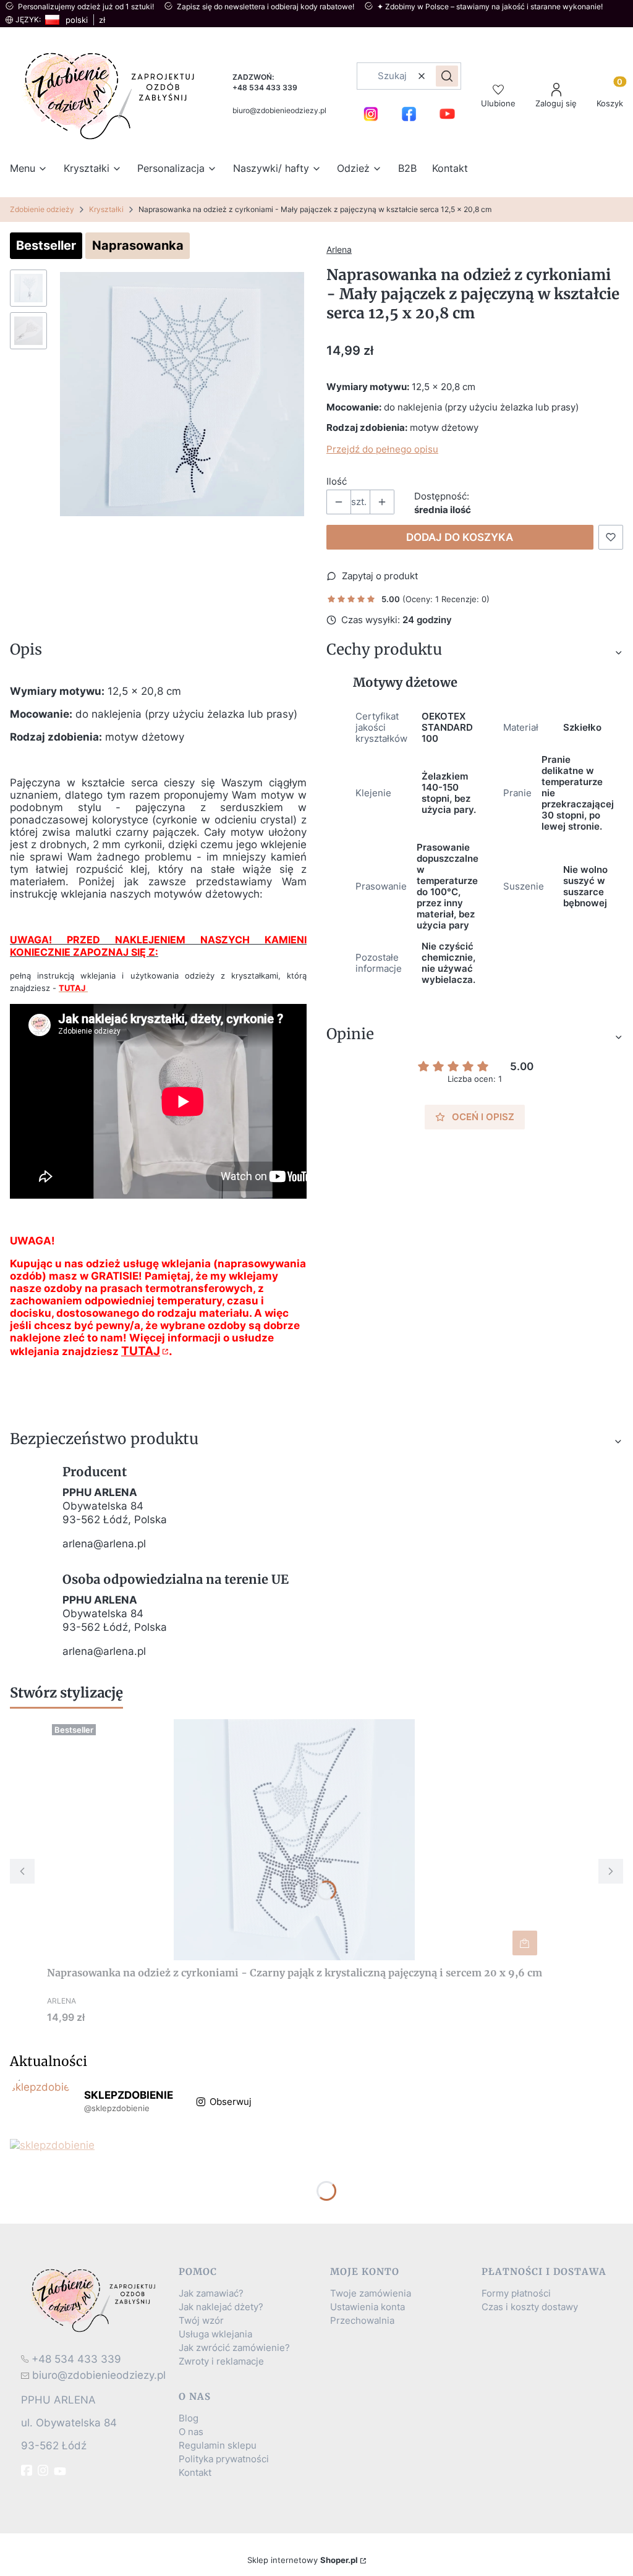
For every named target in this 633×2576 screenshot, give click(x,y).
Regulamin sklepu (218, 2446)
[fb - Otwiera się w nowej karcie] (28, 2470)
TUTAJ (141, 1351)
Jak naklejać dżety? (221, 2307)
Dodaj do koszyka (460, 537)
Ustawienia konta (367, 2307)
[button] (447, 76)
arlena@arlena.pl (104, 1544)
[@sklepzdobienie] (41, 2102)
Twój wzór (201, 2321)
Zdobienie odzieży (42, 209)
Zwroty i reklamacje (221, 2361)
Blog (189, 2418)
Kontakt (195, 2473)
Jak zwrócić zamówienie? (234, 2348)
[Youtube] (61, 2472)
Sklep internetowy (303, 2560)
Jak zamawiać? (211, 2293)
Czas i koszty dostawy (530, 2307)
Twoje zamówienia (371, 2293)
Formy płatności (516, 2293)
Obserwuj (231, 2102)
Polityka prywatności (224, 2459)
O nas (191, 2432)
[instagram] (45, 2470)
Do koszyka (525, 1943)
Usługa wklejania (215, 2334)
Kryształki (106, 209)
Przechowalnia (362, 2321)
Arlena (339, 249)
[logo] (95, 2300)
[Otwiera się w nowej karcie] (371, 114)
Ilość (337, 482)
